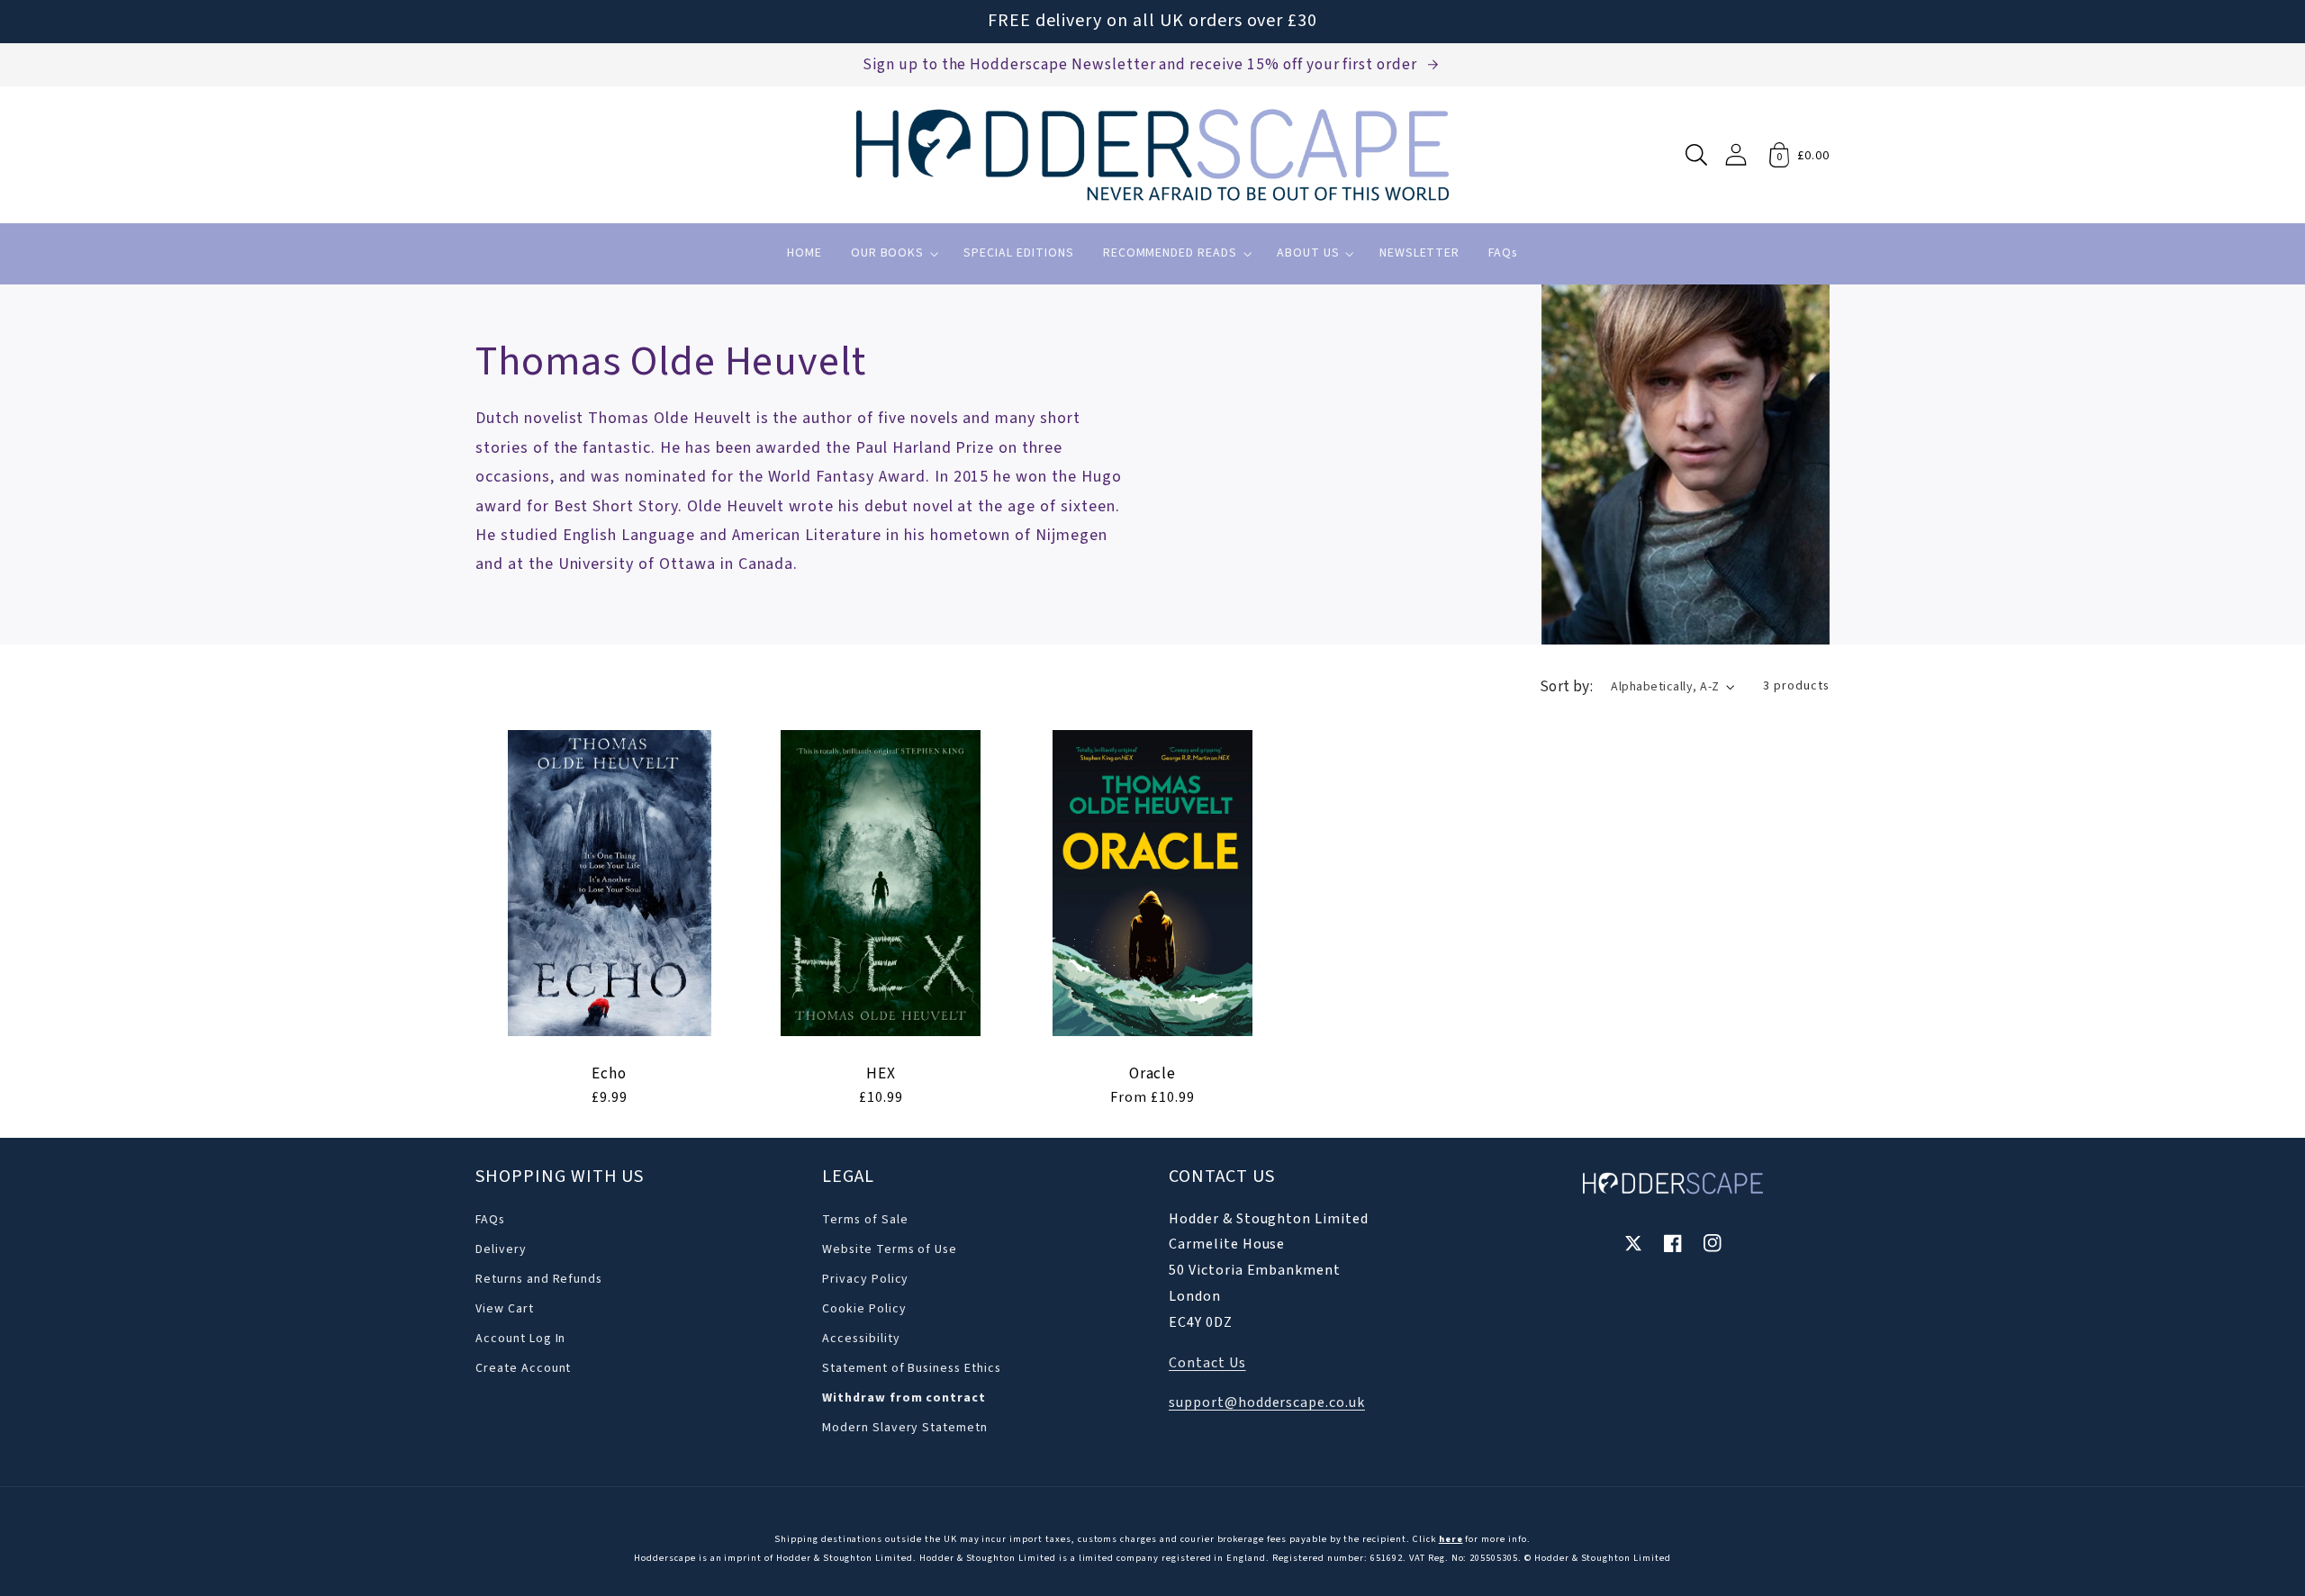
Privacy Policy (865, 1279)
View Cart (505, 1309)
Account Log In (520, 1339)
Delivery (501, 1249)
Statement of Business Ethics (912, 1368)
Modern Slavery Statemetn (905, 1428)
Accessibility (861, 1339)
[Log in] (1736, 154)
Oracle (1153, 1074)
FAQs (490, 1220)
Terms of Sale (865, 1220)
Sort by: (1567, 686)
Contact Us (1207, 1363)
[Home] (1152, 155)
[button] (1696, 155)
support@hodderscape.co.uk (1267, 1402)
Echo (609, 1074)
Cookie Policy (864, 1309)
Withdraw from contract (904, 1398)
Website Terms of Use (890, 1249)
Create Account (523, 1368)
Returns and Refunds (539, 1279)
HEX (881, 1074)
